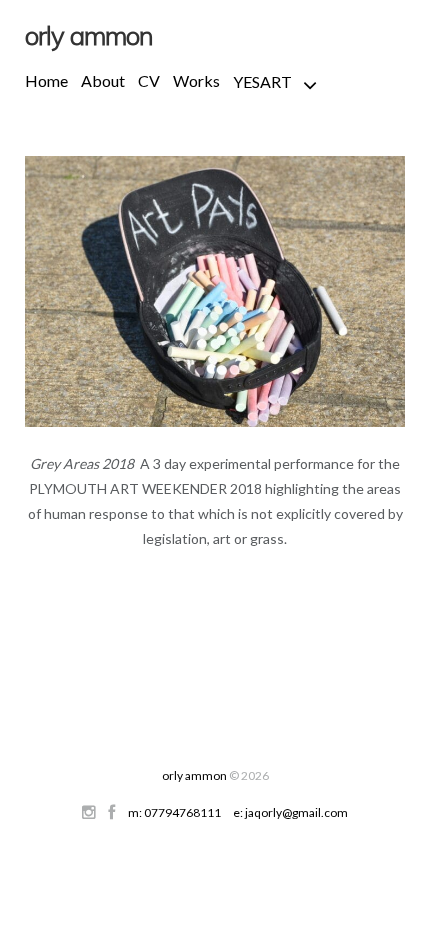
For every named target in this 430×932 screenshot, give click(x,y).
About (103, 80)
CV (149, 80)
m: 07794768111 (174, 812)
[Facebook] (111, 812)
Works (196, 80)
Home (46, 80)
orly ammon (194, 775)
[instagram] (89, 812)
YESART (262, 81)
